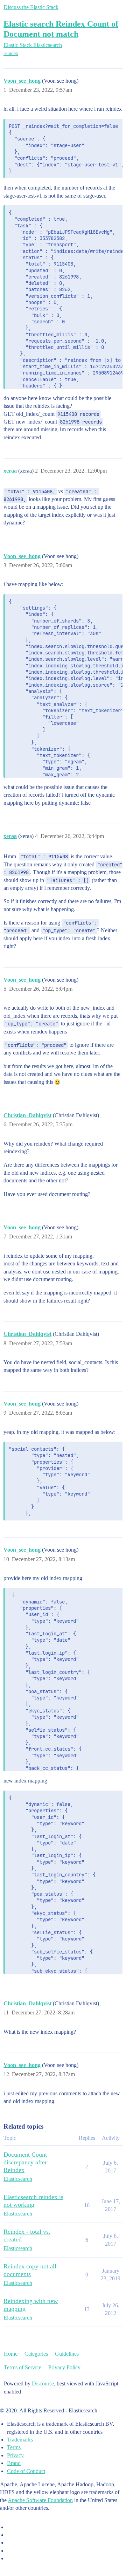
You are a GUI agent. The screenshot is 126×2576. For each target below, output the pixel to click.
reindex (11, 53)
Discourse (43, 2383)
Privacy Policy (64, 2367)
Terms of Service (23, 2367)
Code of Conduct (26, 2471)
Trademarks (20, 2440)
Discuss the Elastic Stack (31, 7)
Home (11, 2354)
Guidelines (67, 2354)
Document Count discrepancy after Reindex (25, 2162)
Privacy (15, 2455)
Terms (14, 2447)
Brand (14, 2463)
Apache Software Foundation (40, 2500)
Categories (36, 2354)
